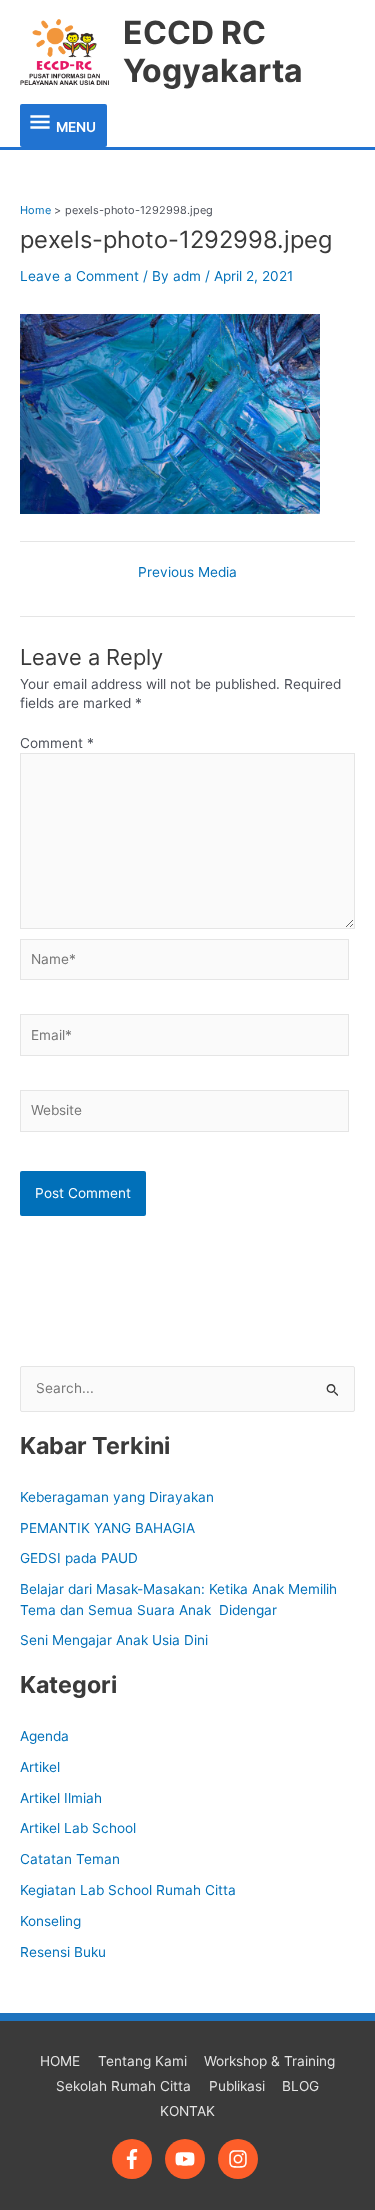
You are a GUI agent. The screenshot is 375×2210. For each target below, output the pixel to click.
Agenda (44, 1736)
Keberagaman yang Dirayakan (117, 1497)
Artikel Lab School (78, 1828)
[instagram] (241, 2159)
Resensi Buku (63, 1952)
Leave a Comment (79, 276)
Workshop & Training (269, 2061)
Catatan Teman (70, 1859)
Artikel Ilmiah (61, 1798)
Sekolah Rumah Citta (123, 2086)
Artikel (40, 1767)
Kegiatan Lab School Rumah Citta (128, 1890)
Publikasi (237, 2086)
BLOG (300, 2086)
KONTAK (187, 2111)
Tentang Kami (142, 2061)
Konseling (50, 1921)
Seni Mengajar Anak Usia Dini (114, 1640)
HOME (60, 2061)
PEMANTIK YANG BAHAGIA (107, 1528)
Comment (57, 743)
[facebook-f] (136, 2159)
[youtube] (189, 2159)
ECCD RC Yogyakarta (213, 51)
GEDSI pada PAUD (79, 1558)
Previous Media (187, 573)
